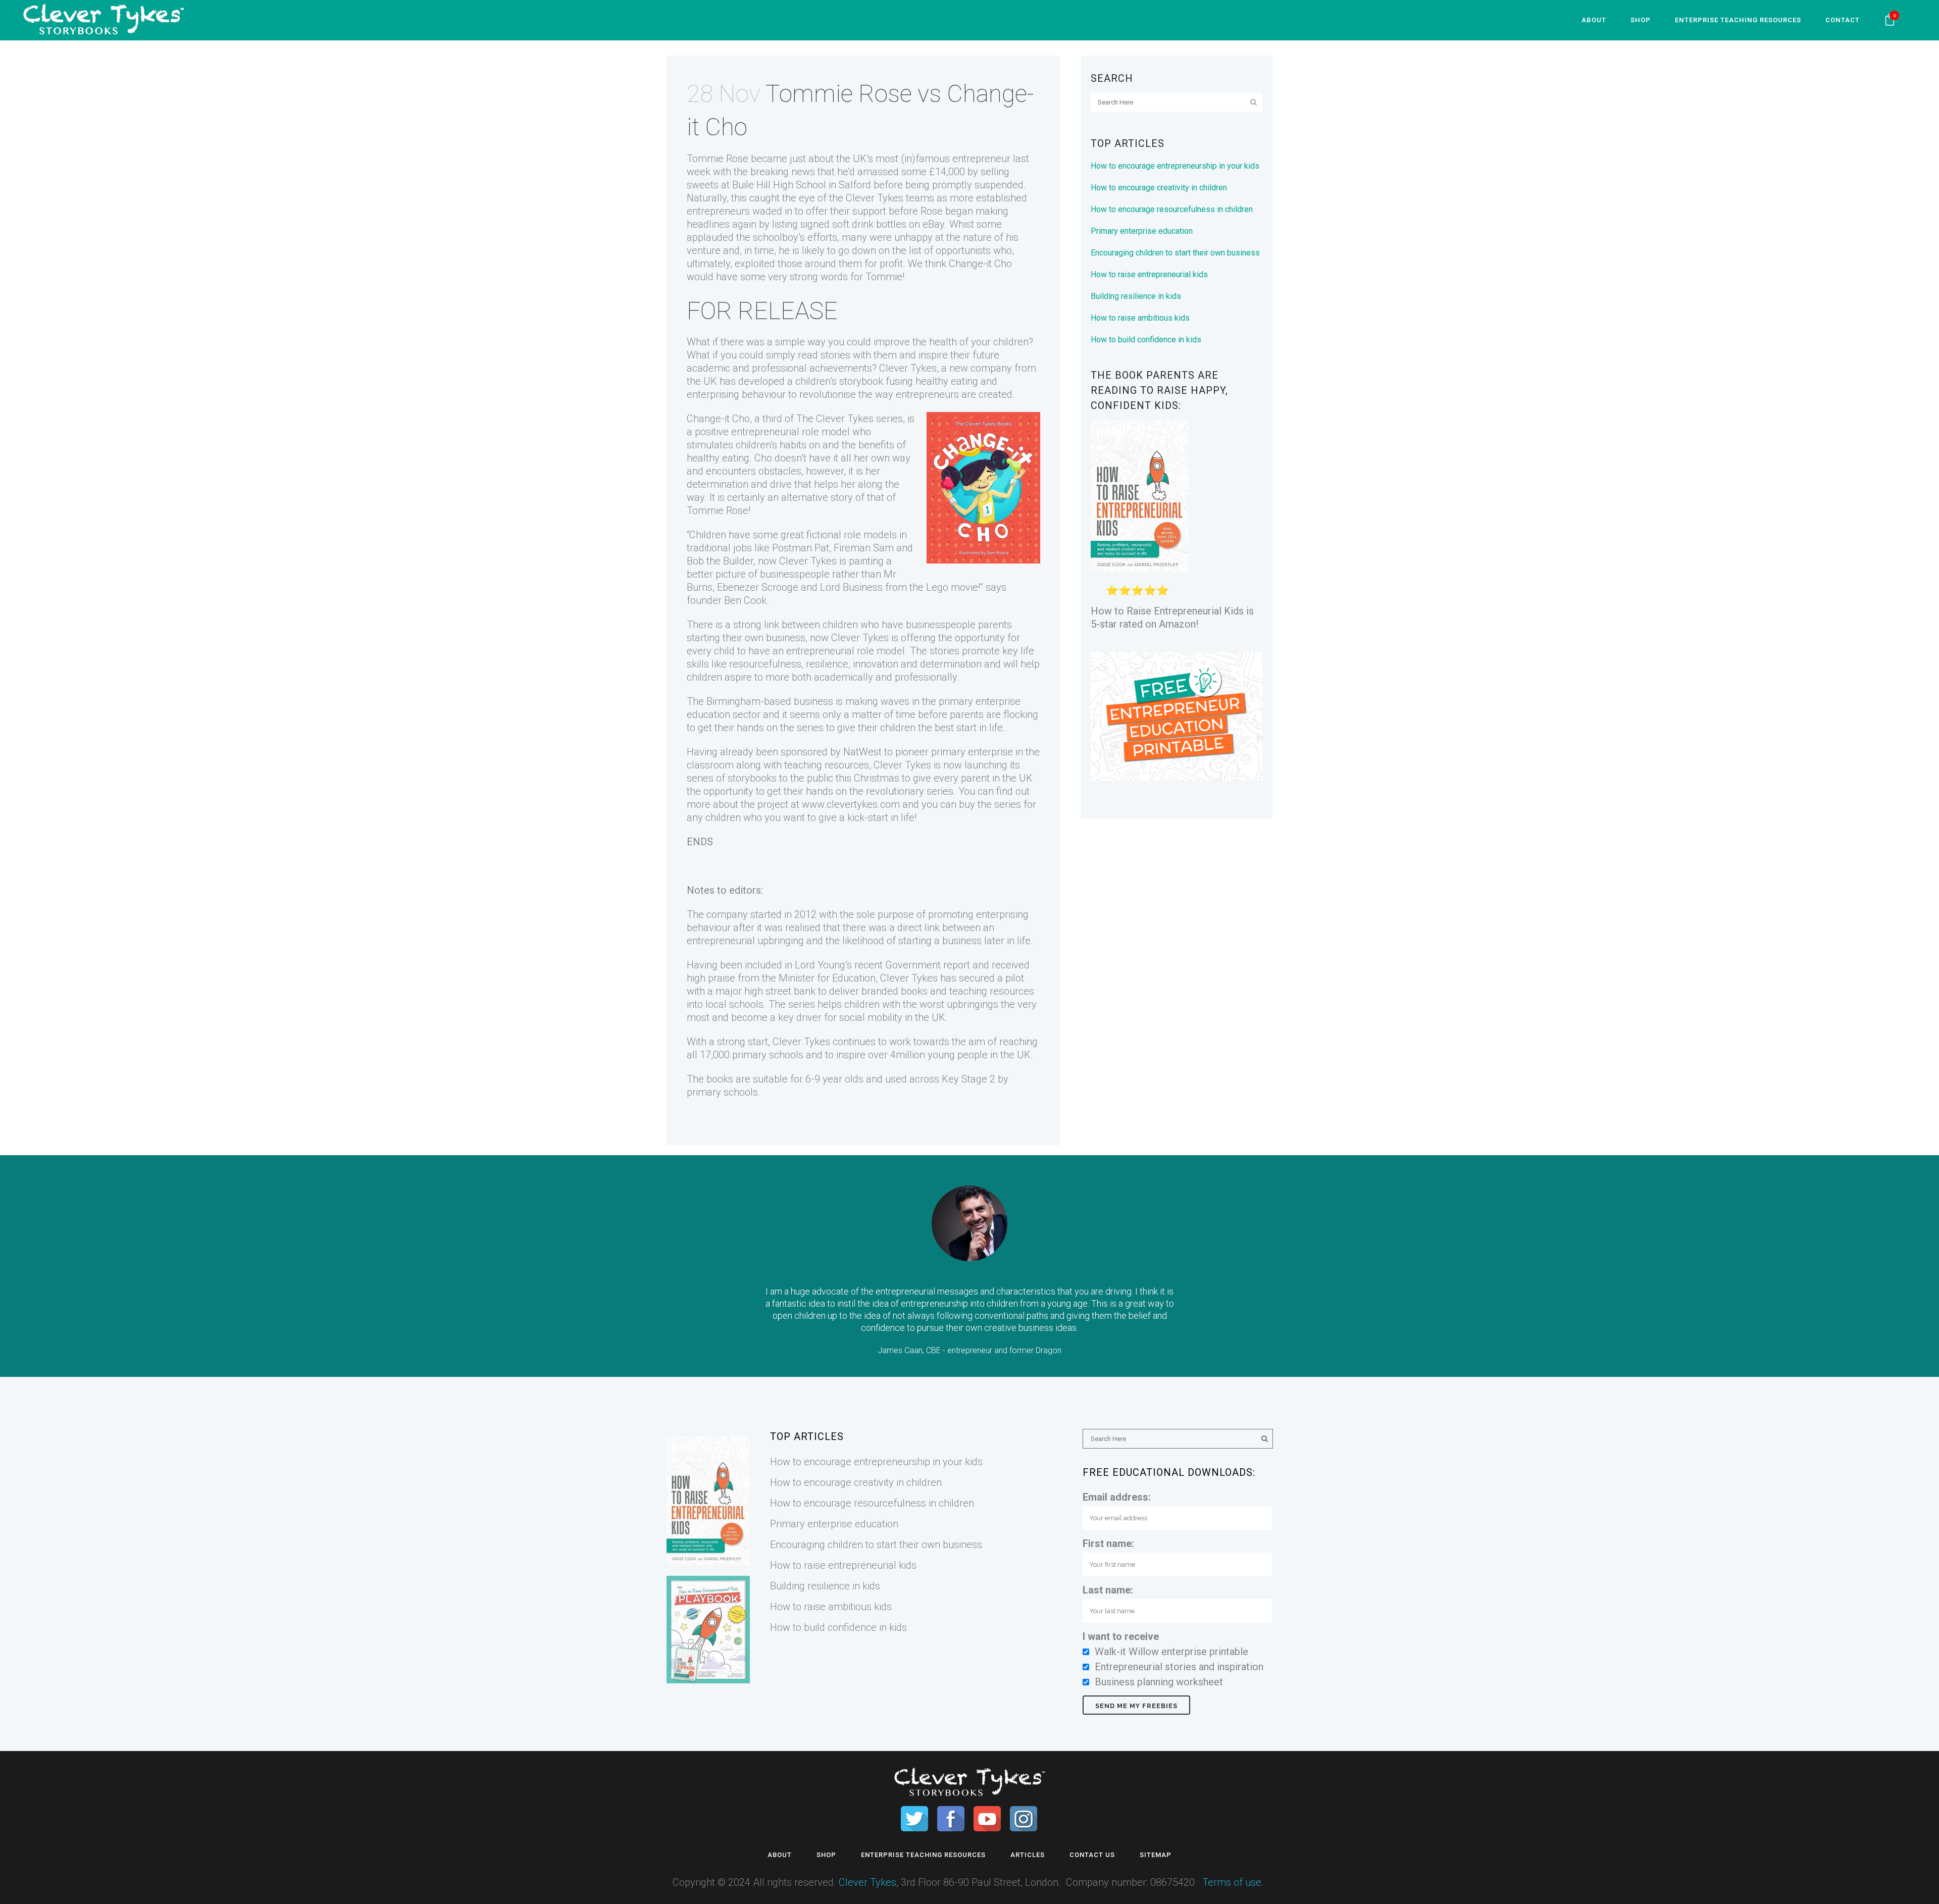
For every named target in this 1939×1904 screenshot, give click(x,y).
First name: (1108, 1543)
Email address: (1117, 1497)
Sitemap (1156, 1855)
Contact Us (1092, 1855)
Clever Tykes (868, 1882)
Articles (1028, 1855)
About (780, 1855)
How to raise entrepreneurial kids (1149, 274)
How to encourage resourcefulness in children (1172, 209)
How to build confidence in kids (1146, 340)
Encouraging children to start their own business (1175, 253)
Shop (826, 1855)
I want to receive (1121, 1636)
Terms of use (1232, 1882)
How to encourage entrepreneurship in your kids (1175, 166)
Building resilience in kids (1136, 296)
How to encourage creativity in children (1159, 188)
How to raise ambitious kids (1140, 318)
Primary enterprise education (1142, 231)
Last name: (1108, 1590)
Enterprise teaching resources (923, 1855)
